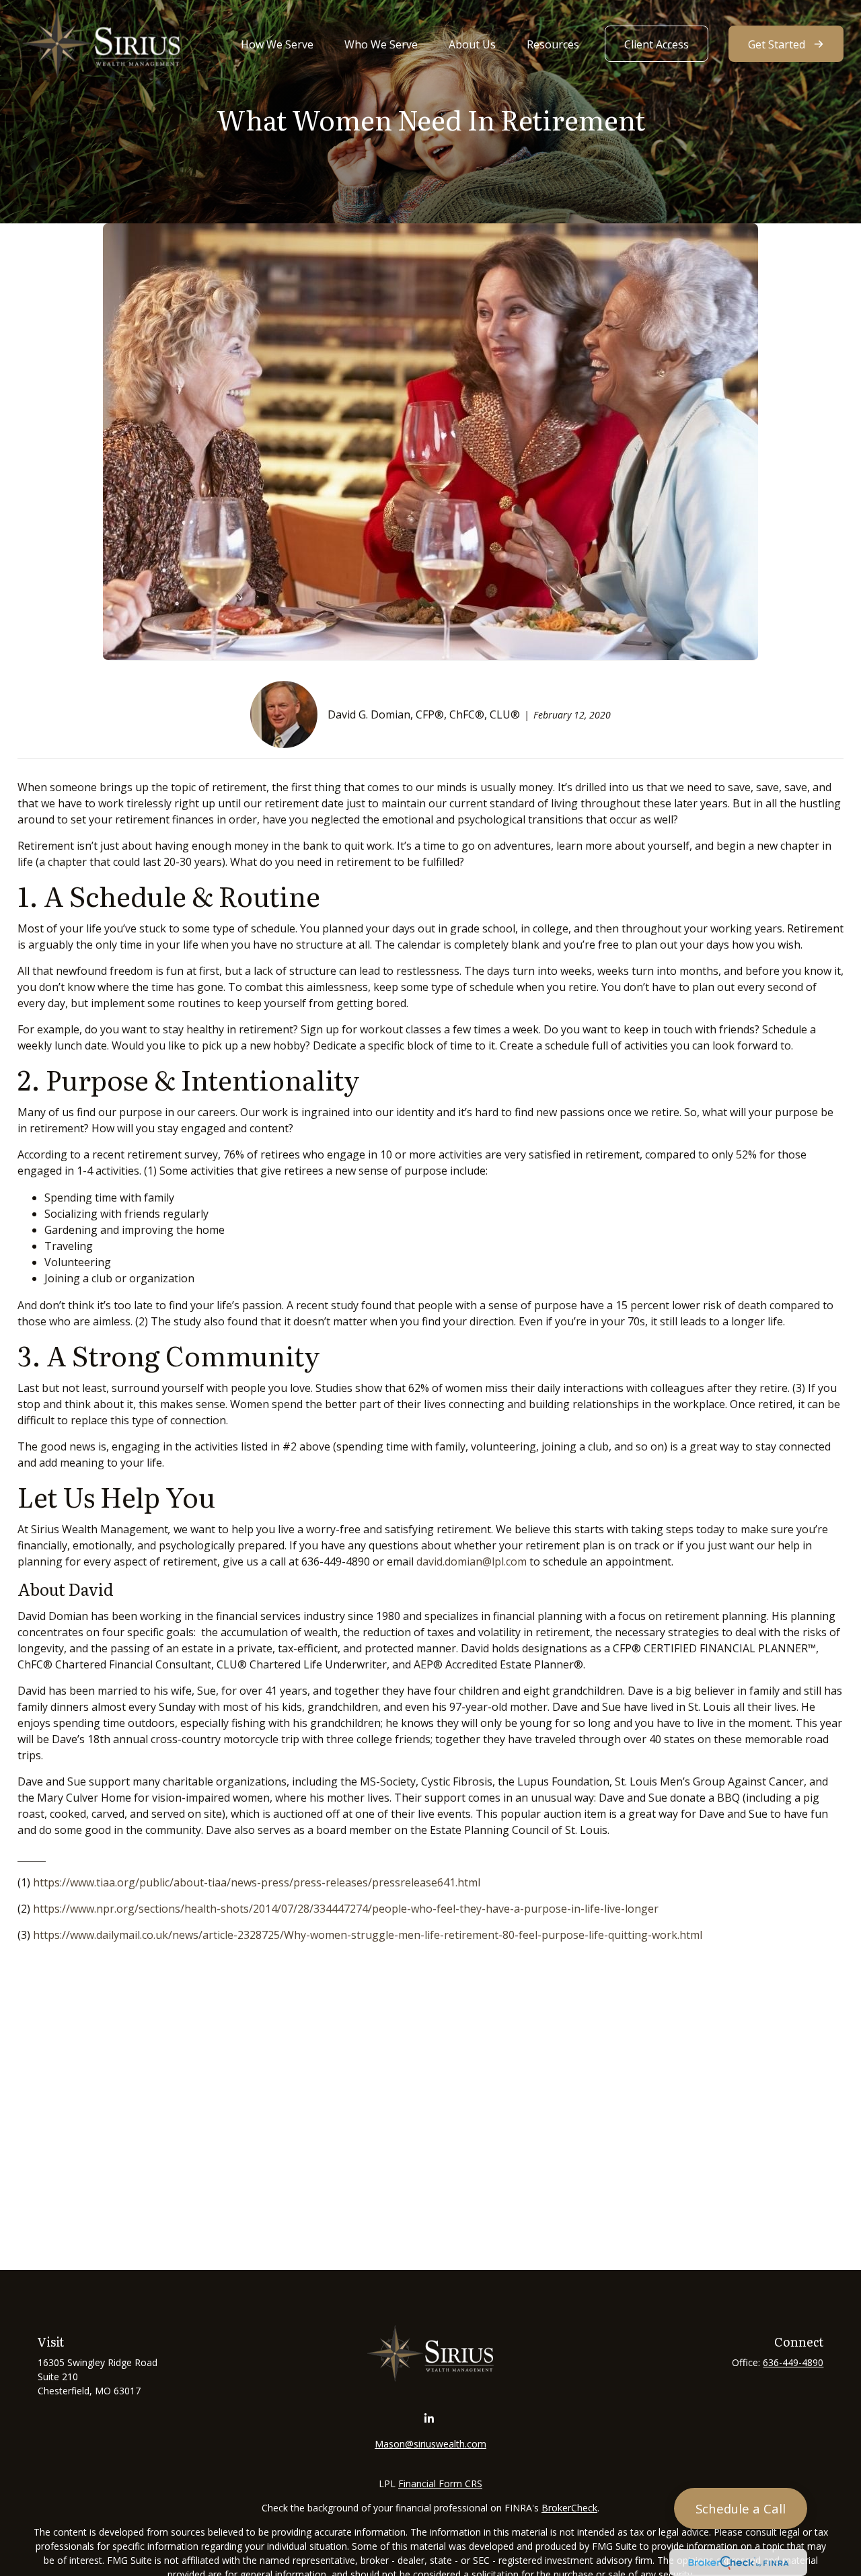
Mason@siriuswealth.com (430, 2444)
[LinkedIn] (429, 2419)
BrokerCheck (569, 2508)
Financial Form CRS (440, 2483)
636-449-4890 (793, 2362)
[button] (277, 44)
